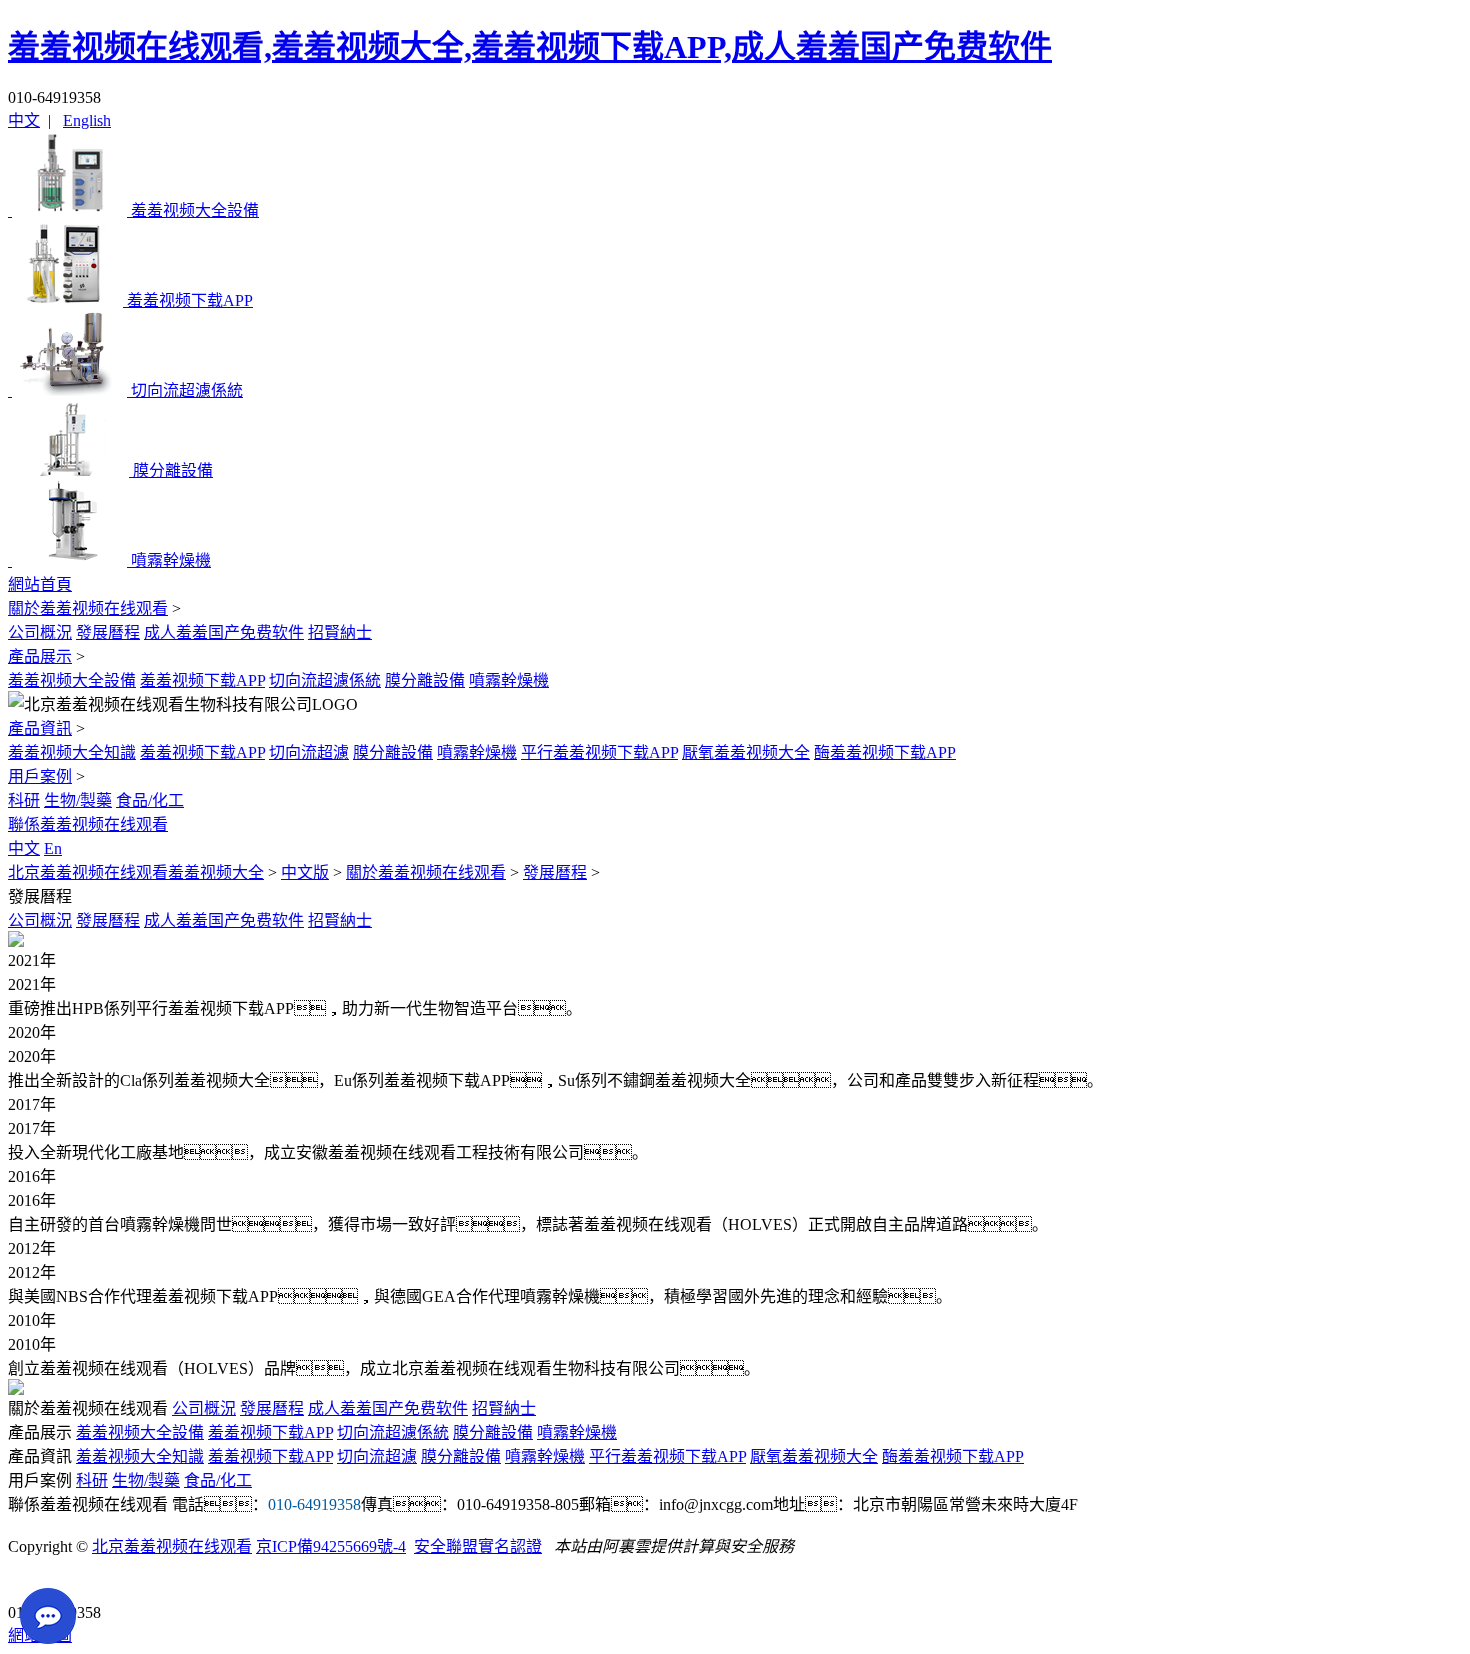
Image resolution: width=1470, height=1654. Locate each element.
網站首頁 (40, 584)
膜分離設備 (425, 680)
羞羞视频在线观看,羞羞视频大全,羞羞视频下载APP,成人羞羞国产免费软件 (530, 47)
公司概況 (40, 632)
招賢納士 (340, 632)
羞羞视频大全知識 (72, 752)
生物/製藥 (78, 800)
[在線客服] (30, 1581)
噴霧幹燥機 (509, 680)
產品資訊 (40, 728)
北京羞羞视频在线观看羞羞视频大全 (136, 872)
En (53, 848)
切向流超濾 (309, 752)
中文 (24, 120)
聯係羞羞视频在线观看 (88, 824)
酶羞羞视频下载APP (885, 752)
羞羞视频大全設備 (72, 680)
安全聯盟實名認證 (478, 1546)
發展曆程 (108, 632)
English (87, 120)
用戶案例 (40, 776)
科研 (24, 800)
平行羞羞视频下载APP (599, 752)
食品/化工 (150, 800)
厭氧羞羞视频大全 (746, 752)
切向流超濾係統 (325, 680)
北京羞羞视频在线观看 (172, 1546)
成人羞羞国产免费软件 (224, 632)
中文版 (305, 872)
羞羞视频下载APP (202, 680)
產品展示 (40, 656)
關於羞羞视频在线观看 (88, 608)
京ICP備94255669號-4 (331, 1546)
